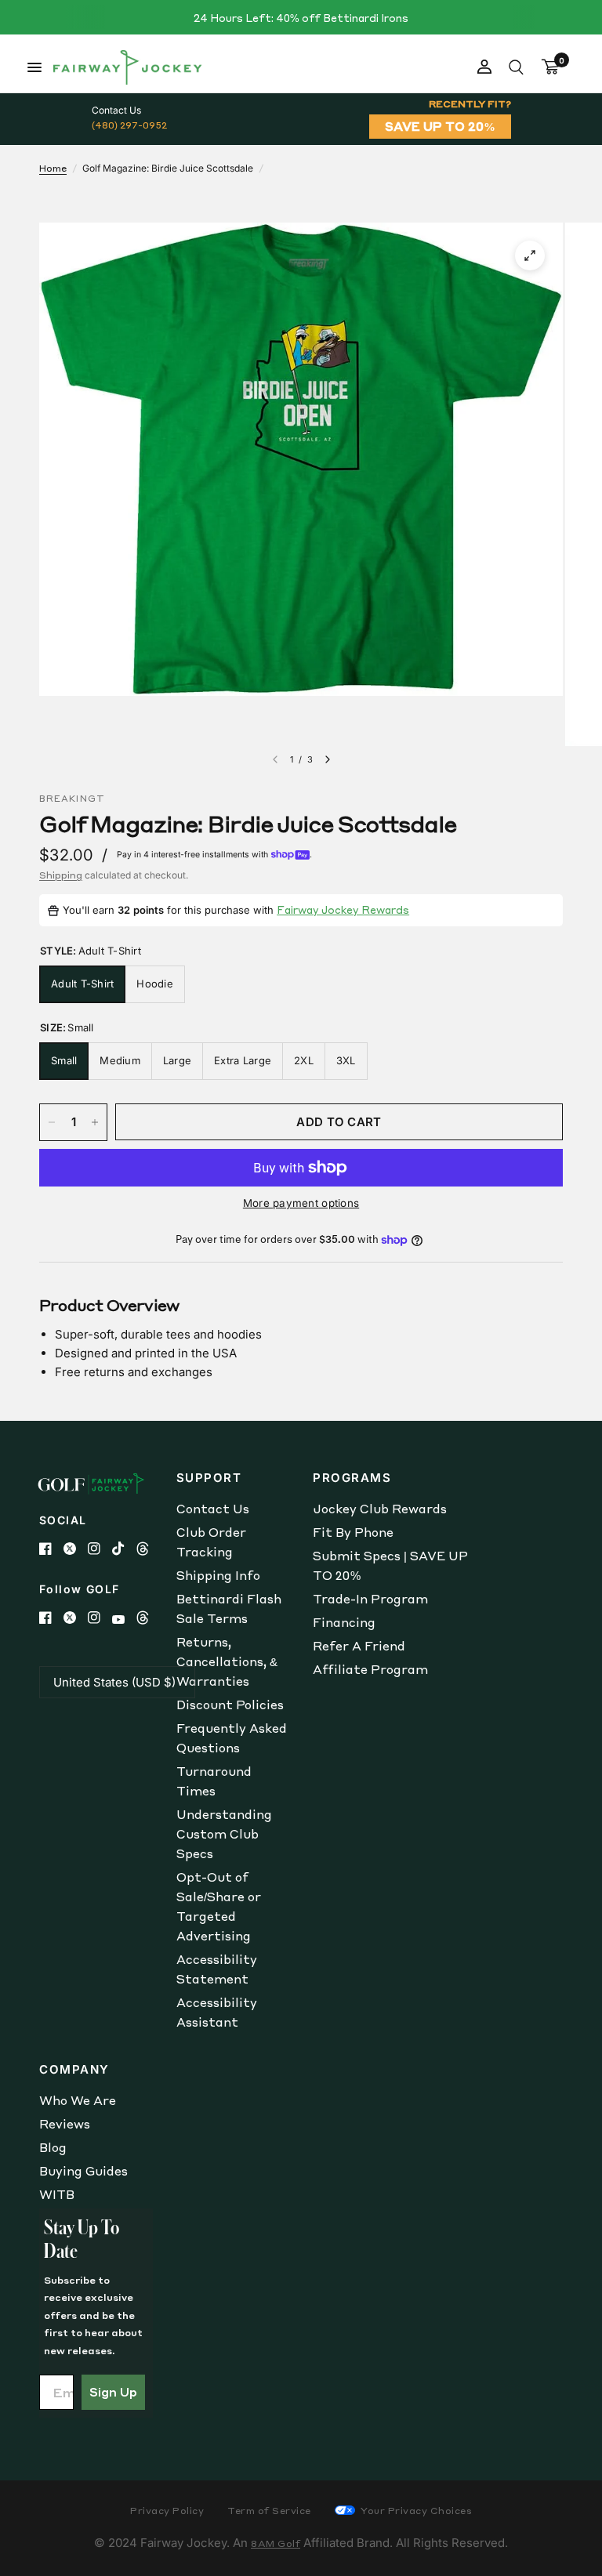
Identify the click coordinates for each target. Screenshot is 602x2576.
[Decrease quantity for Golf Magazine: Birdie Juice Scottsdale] (52, 1122)
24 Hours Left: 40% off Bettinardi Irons (301, 18)
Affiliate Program (370, 1669)
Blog (53, 2147)
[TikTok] (124, 1549)
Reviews (65, 2124)
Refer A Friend (359, 1646)
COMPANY (74, 2069)
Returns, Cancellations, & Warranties (227, 1661)
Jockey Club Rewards (380, 1509)
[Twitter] (76, 1549)
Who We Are (78, 2100)
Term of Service (269, 2511)
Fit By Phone (353, 1532)
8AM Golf (276, 2543)
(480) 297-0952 (129, 125)
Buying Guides (83, 2171)
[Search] (516, 67)
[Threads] (149, 1549)
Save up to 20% (440, 126)
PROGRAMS (352, 1478)
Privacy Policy (167, 2511)
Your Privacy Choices (415, 2511)
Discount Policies (230, 1705)
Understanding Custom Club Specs (224, 1834)
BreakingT (72, 799)
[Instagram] (100, 1549)
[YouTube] (124, 1620)
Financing (344, 1622)
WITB (57, 2194)
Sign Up (113, 2392)
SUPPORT (209, 1478)
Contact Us (213, 1509)
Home (53, 168)
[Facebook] (51, 1549)
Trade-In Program (370, 1599)
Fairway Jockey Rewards (343, 909)
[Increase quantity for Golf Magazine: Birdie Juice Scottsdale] (95, 1122)
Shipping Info (218, 1575)
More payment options (301, 1203)
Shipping (61, 875)
